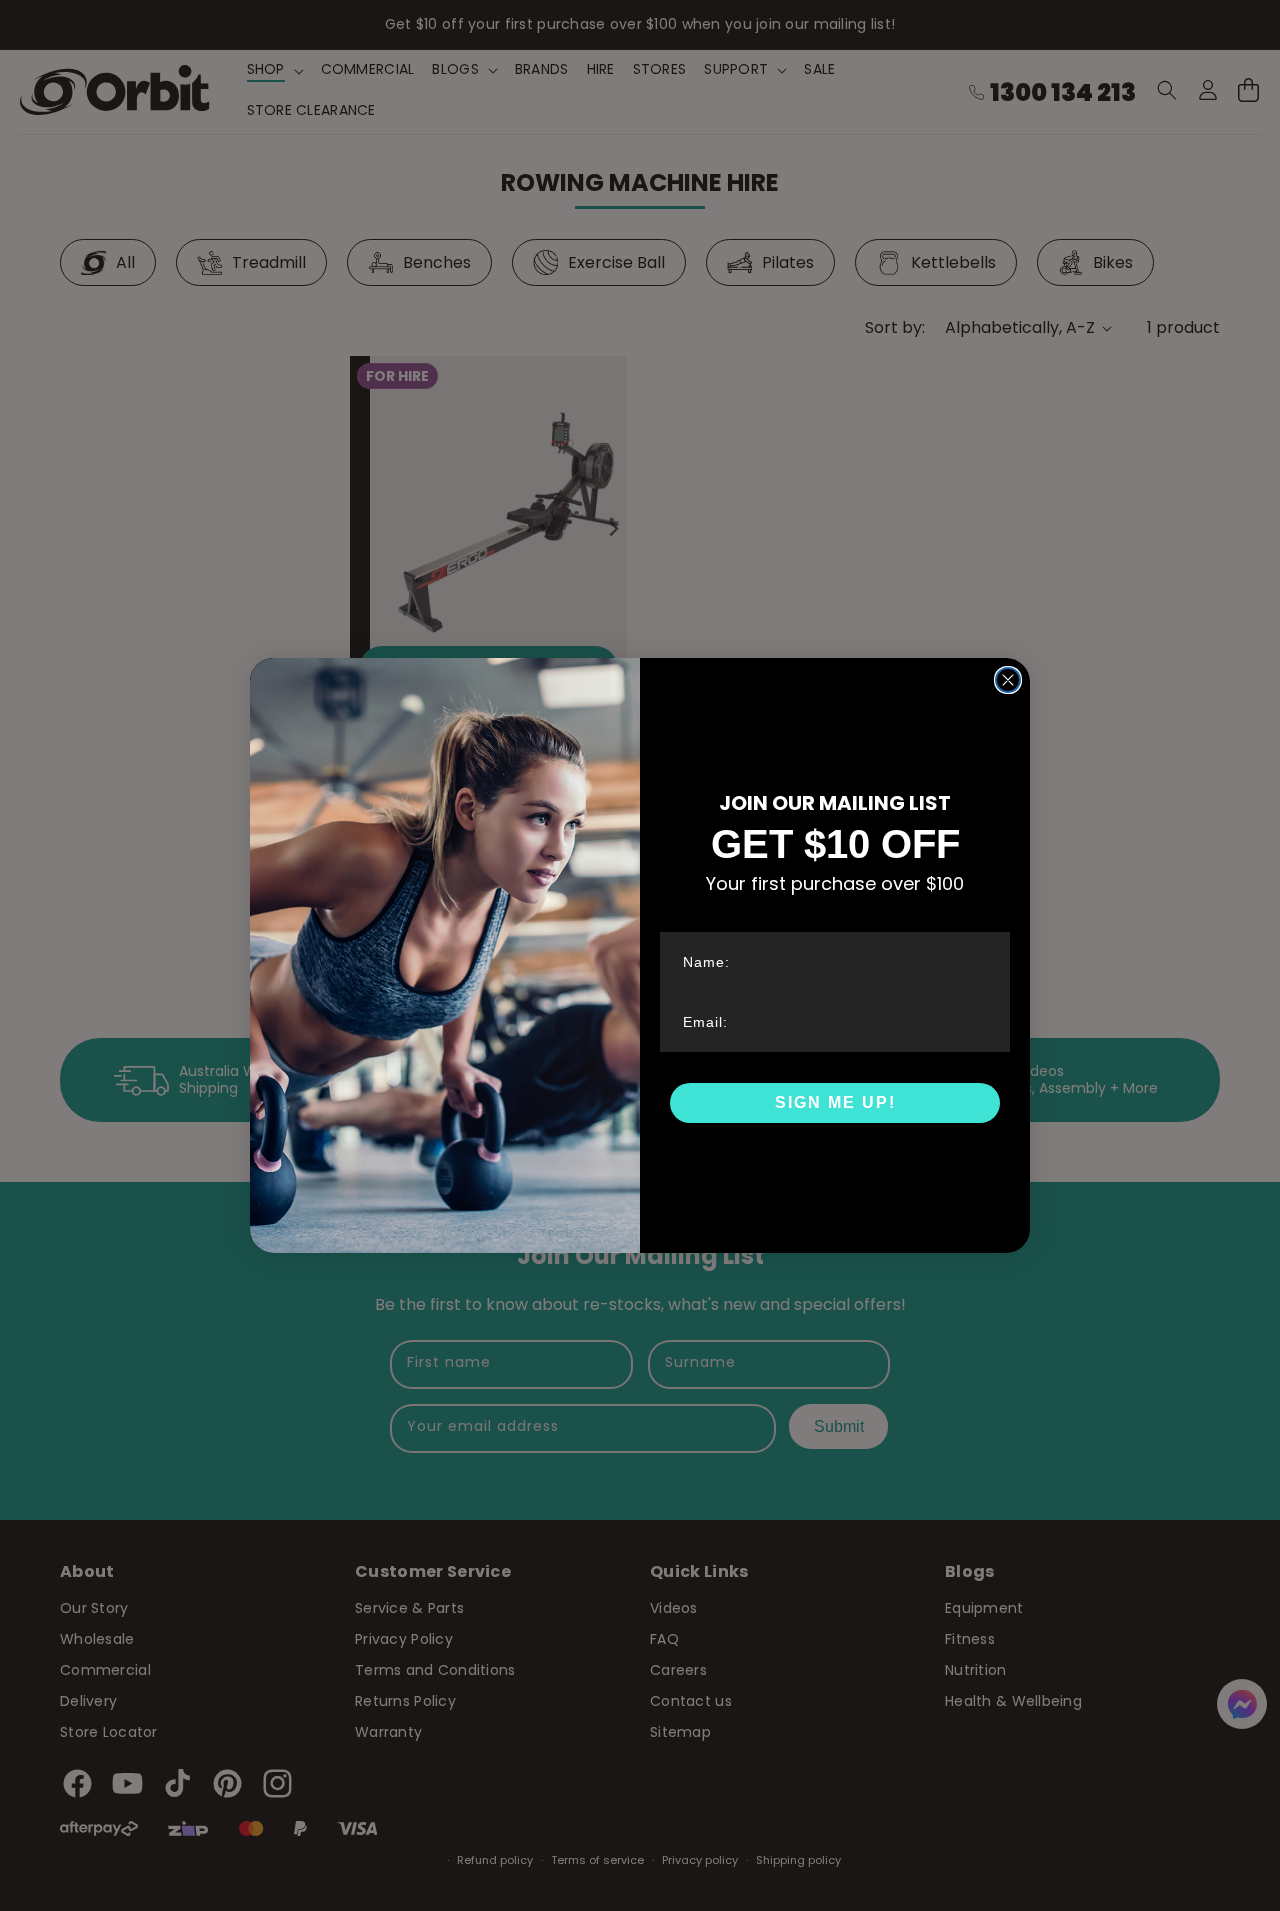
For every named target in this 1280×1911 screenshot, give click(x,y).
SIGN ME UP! (835, 1102)
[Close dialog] (1008, 680)
